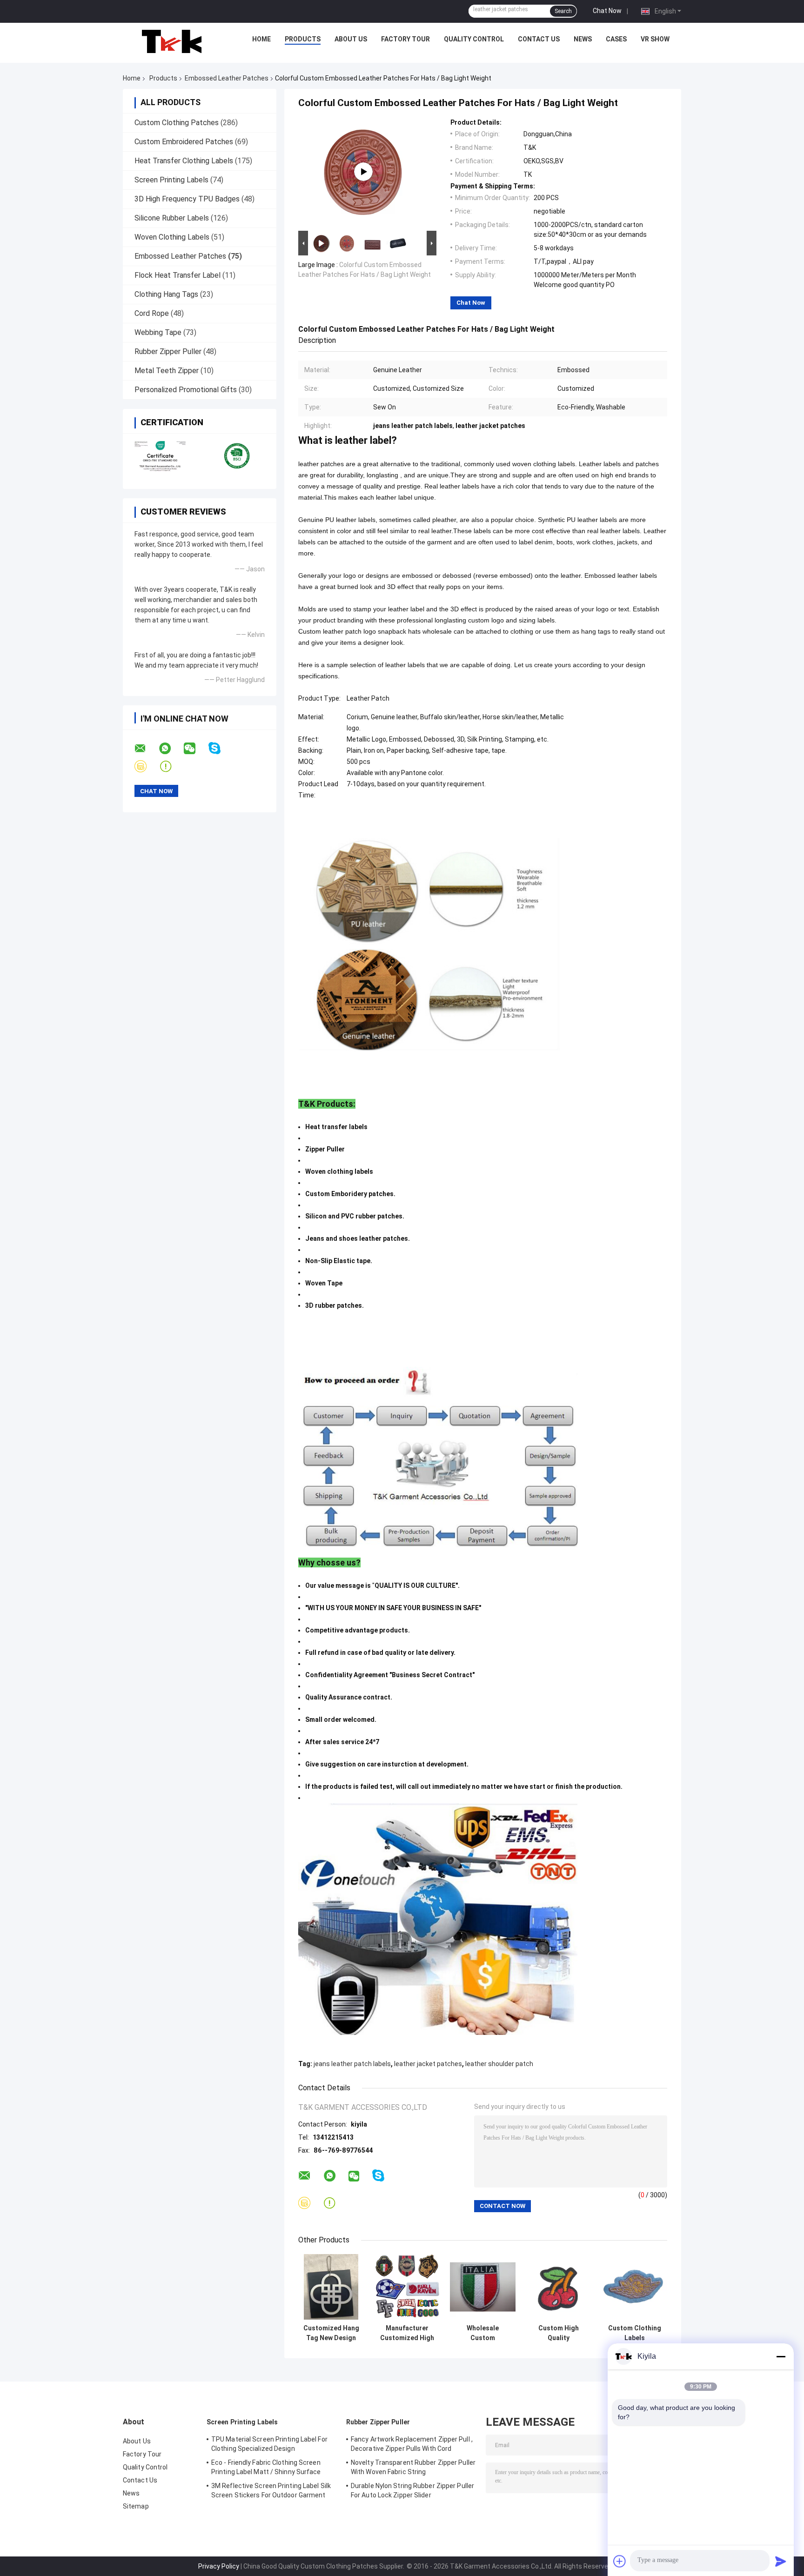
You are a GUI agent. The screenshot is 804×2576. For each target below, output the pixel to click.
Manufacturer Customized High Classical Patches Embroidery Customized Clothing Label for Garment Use (407, 2333)
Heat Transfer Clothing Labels (184, 161)
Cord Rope (152, 313)
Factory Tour (405, 39)
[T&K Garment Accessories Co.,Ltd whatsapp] (171, 749)
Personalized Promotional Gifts (186, 390)
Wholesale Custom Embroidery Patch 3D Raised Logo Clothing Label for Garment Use (483, 2333)
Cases (616, 39)
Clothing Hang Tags (166, 294)
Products (303, 39)
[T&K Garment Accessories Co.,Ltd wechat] (195, 749)
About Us (351, 39)
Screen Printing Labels (171, 180)
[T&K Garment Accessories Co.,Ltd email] (146, 749)
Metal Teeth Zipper (167, 371)
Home (261, 39)
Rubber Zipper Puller (168, 351)
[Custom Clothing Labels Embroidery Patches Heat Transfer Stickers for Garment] (634, 2287)
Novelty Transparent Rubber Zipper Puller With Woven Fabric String (413, 2467)
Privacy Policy (219, 2566)
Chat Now (607, 11)
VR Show (655, 39)
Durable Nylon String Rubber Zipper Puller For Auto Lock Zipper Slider (412, 2490)
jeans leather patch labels (352, 2064)
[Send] (781, 2561)
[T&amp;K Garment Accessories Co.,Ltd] (172, 41)
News (583, 39)
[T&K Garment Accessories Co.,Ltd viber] (146, 766)
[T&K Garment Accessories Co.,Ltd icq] (171, 766)
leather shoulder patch (499, 2064)
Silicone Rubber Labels (172, 218)
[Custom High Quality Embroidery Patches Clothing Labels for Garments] (559, 2287)
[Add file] (620, 2561)
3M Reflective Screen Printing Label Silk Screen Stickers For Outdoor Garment (271, 2490)
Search (563, 11)
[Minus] (781, 2356)
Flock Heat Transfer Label (178, 275)
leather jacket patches (428, 2064)
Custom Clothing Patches (177, 123)
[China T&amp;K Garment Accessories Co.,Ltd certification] (161, 455)
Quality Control (474, 39)
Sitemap (136, 2506)
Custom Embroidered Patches (184, 142)
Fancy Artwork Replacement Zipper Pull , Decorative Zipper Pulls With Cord (412, 2444)
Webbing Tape (158, 332)
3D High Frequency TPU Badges (187, 199)
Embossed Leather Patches (227, 78)
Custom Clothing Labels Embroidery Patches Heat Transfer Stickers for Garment (635, 2333)
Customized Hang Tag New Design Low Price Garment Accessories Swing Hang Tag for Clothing (331, 2333)
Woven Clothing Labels (172, 237)
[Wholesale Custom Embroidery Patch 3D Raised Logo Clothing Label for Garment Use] (483, 2287)
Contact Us (539, 39)
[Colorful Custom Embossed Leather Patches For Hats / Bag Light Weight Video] (363, 172)
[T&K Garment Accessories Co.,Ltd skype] (220, 748)
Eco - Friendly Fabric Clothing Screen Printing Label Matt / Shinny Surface (266, 2467)
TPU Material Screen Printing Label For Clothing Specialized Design (269, 2444)
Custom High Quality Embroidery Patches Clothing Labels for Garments (559, 2333)
